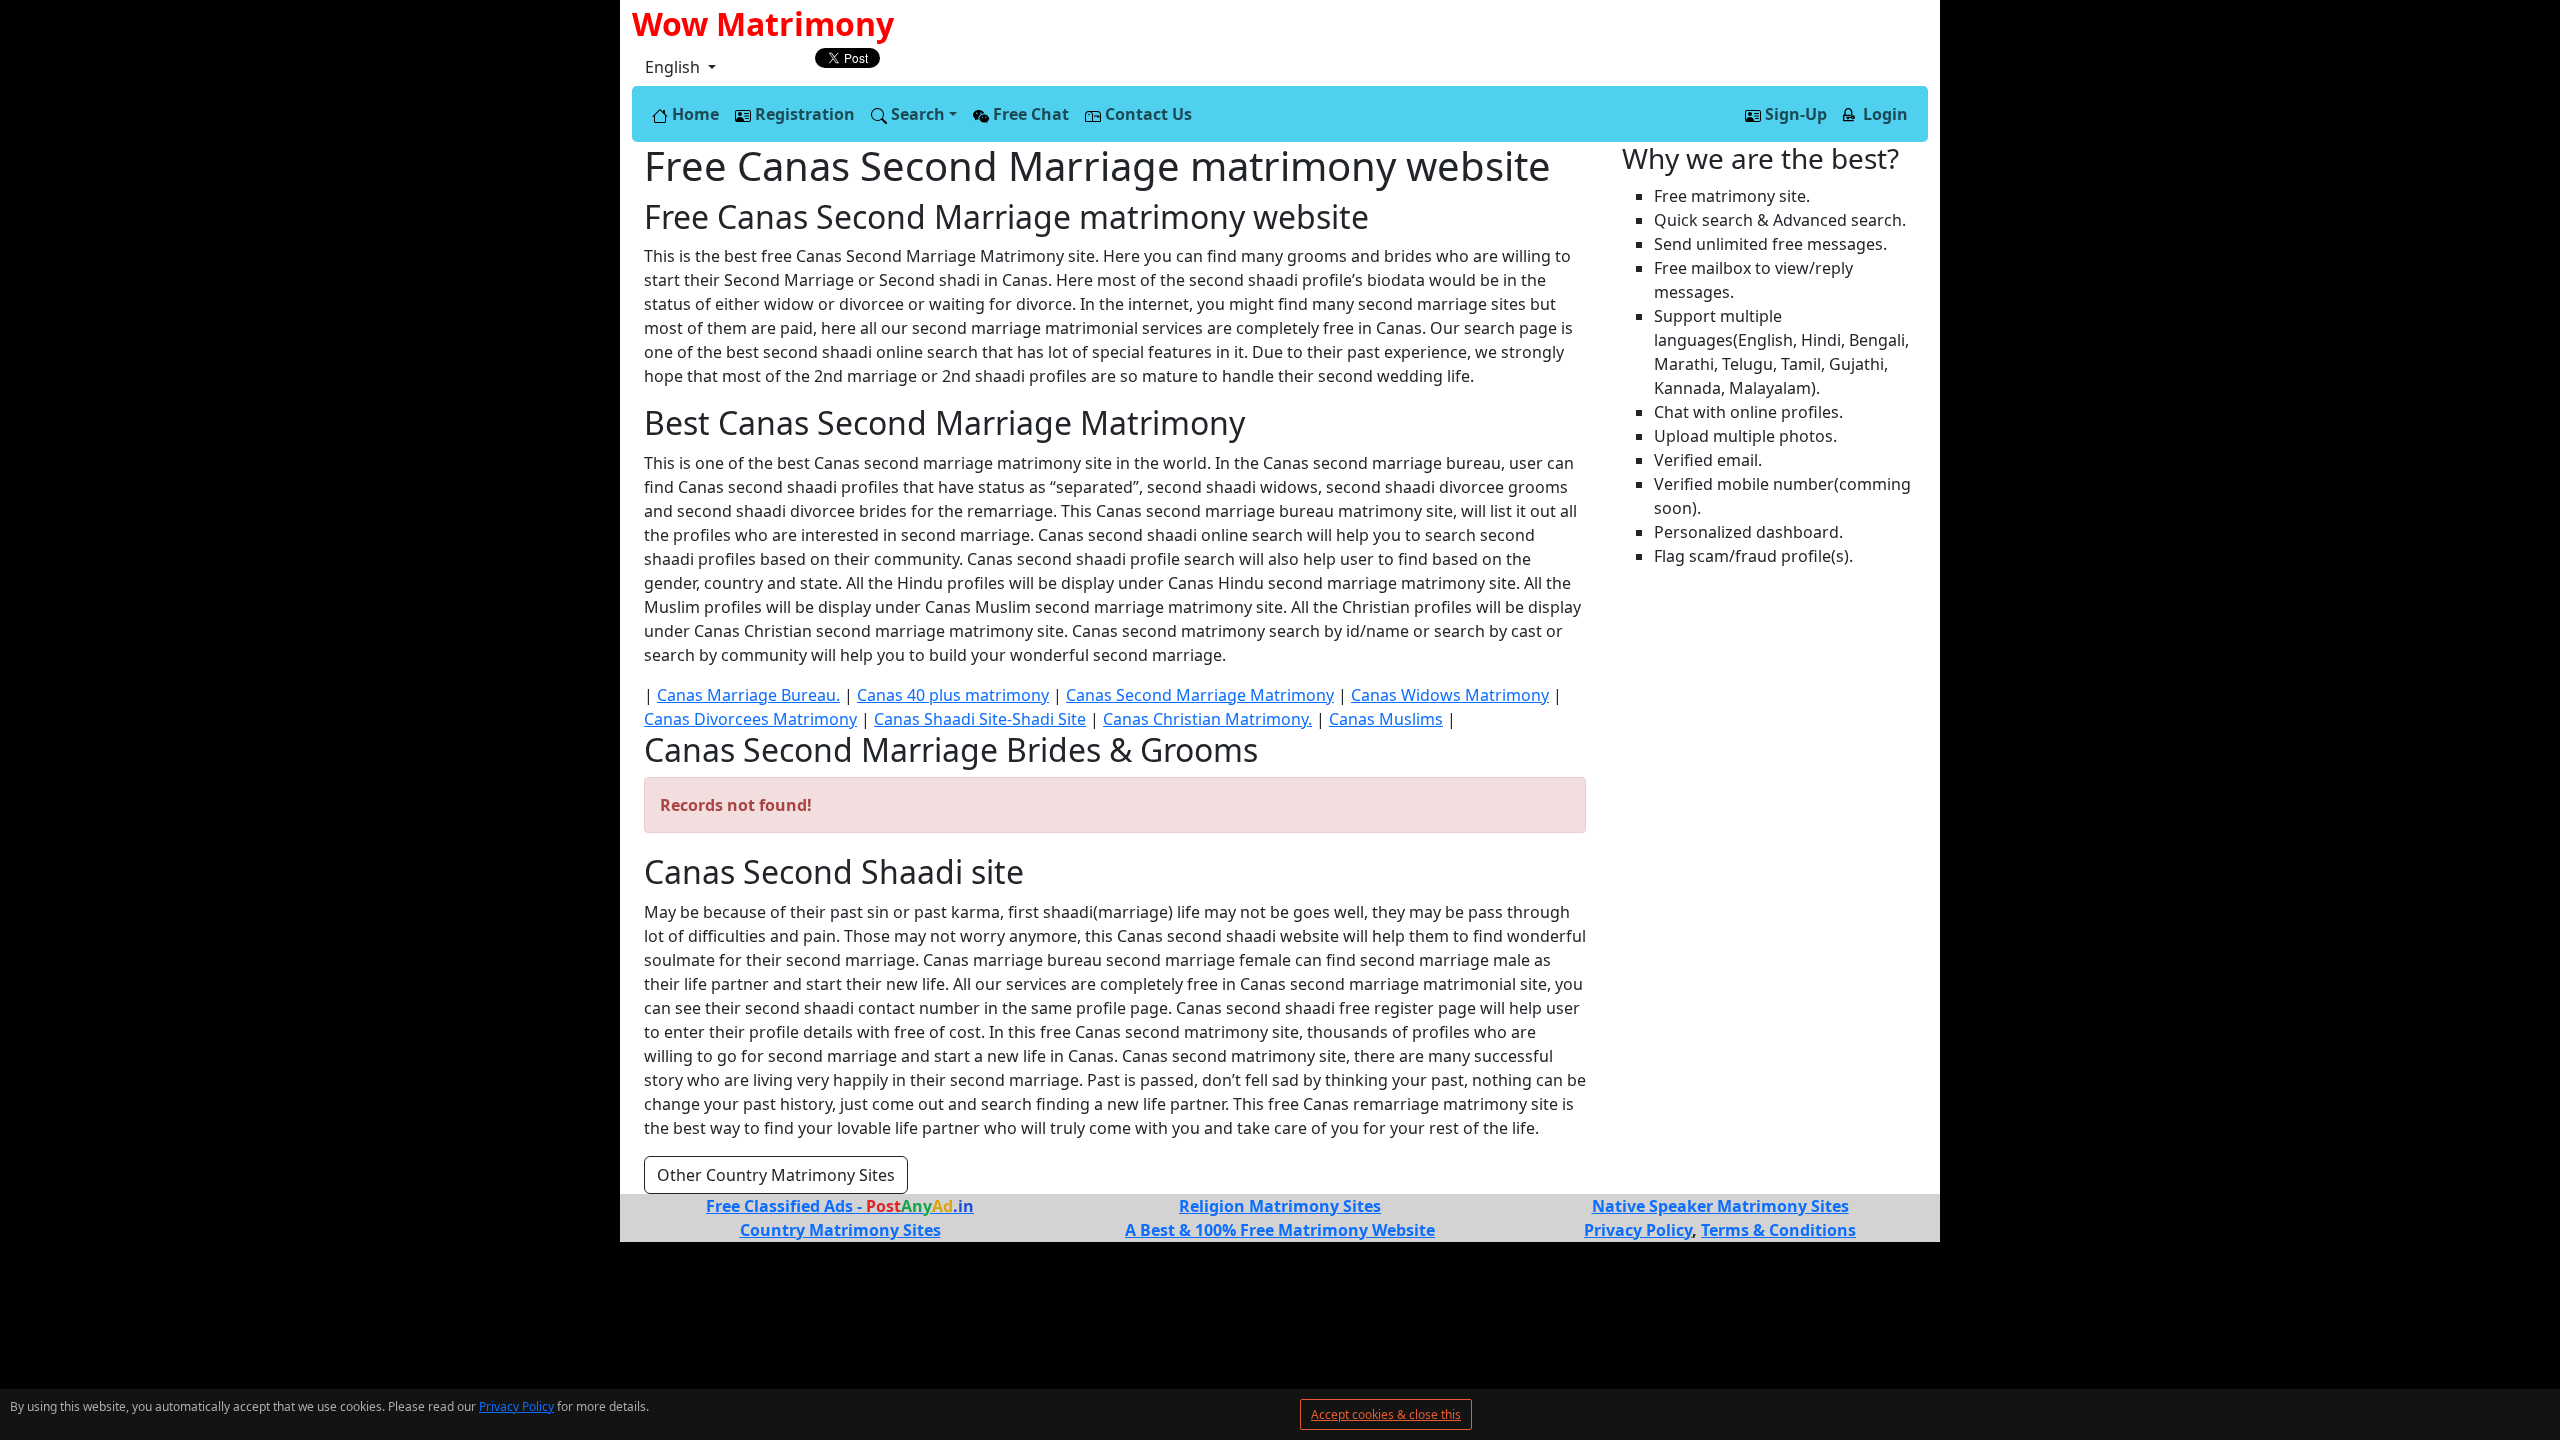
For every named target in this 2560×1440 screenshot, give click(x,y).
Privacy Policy (516, 1406)
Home (693, 114)
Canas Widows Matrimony (1450, 695)
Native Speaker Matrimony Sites (1720, 1206)
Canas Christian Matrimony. (1207, 719)
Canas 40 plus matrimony (953, 695)
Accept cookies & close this (1386, 1414)
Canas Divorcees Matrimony (750, 719)
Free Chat (1029, 114)
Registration (803, 114)
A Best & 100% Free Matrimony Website (1280, 1230)
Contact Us (1146, 114)
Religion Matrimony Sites (1280, 1206)
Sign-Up (1794, 114)
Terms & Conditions (1778, 1230)
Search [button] (916, 114)
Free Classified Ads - (840, 1206)
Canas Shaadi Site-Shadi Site (980, 719)
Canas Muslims (1386, 719)
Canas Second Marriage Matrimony (1200, 695)
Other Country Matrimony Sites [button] (776, 1175)
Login (1883, 114)
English (674, 67)
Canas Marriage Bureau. (748, 695)
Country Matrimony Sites (840, 1230)
